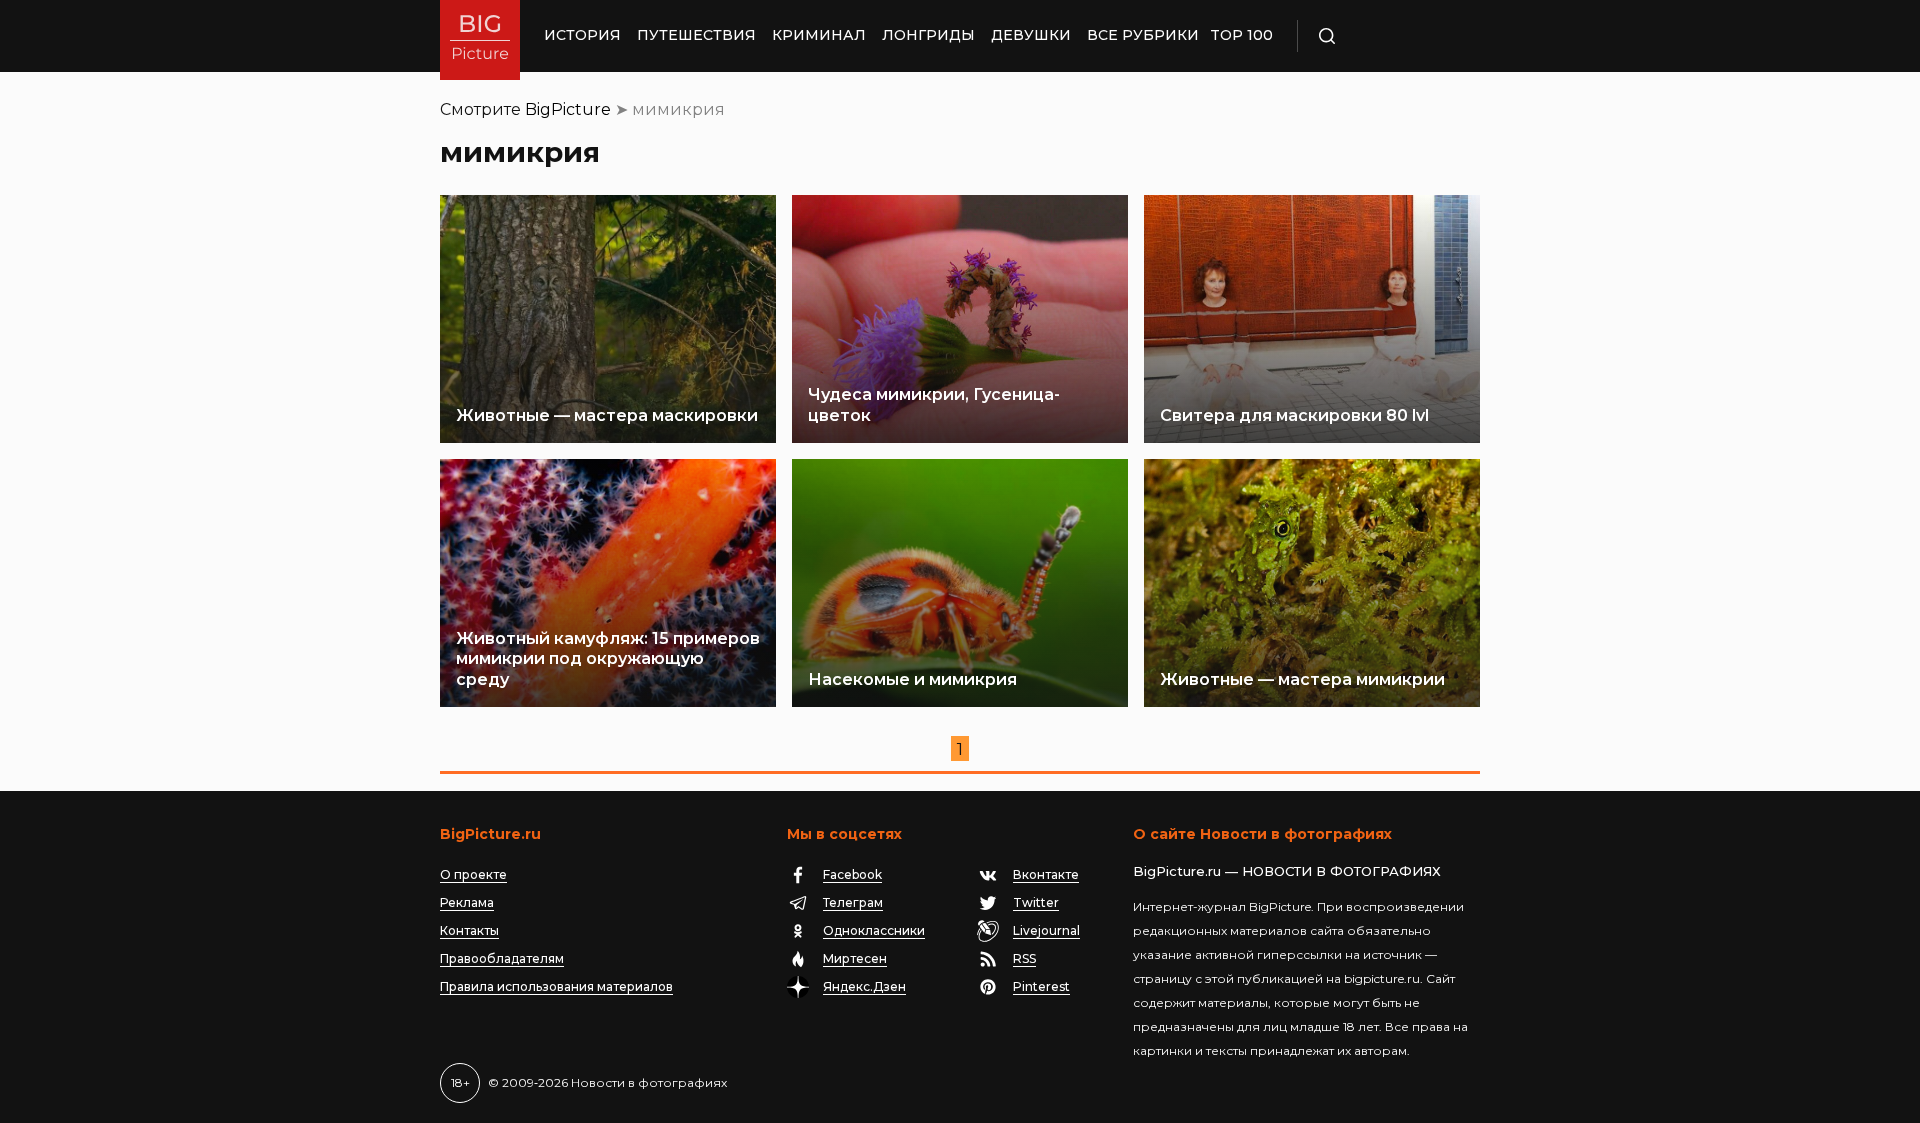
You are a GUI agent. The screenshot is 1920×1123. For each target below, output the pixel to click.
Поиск (1385, 36)
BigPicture (568, 109)
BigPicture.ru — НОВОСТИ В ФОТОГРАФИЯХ (1287, 871)
